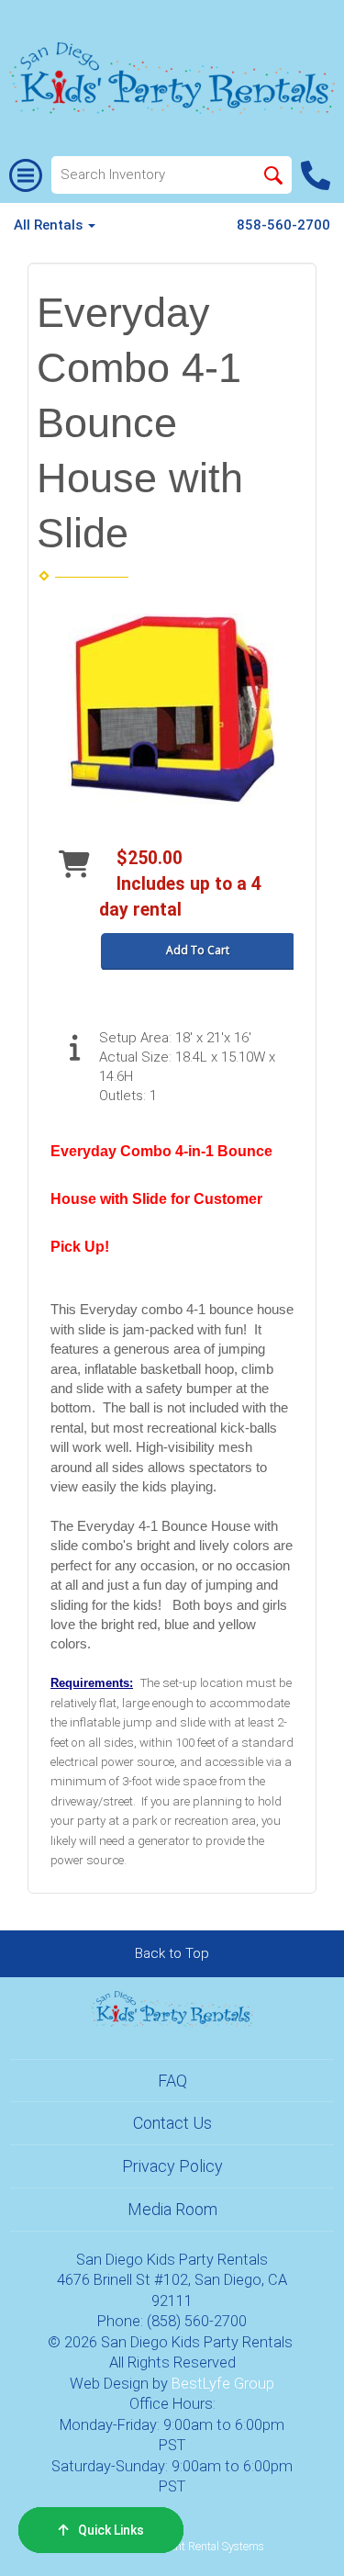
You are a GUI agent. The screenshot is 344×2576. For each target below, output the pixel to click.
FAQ (172, 2081)
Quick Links (111, 2530)
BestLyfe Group (223, 2384)
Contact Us (172, 2123)
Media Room (172, 2209)
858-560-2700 (283, 225)
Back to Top (172, 1953)
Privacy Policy (172, 2166)
